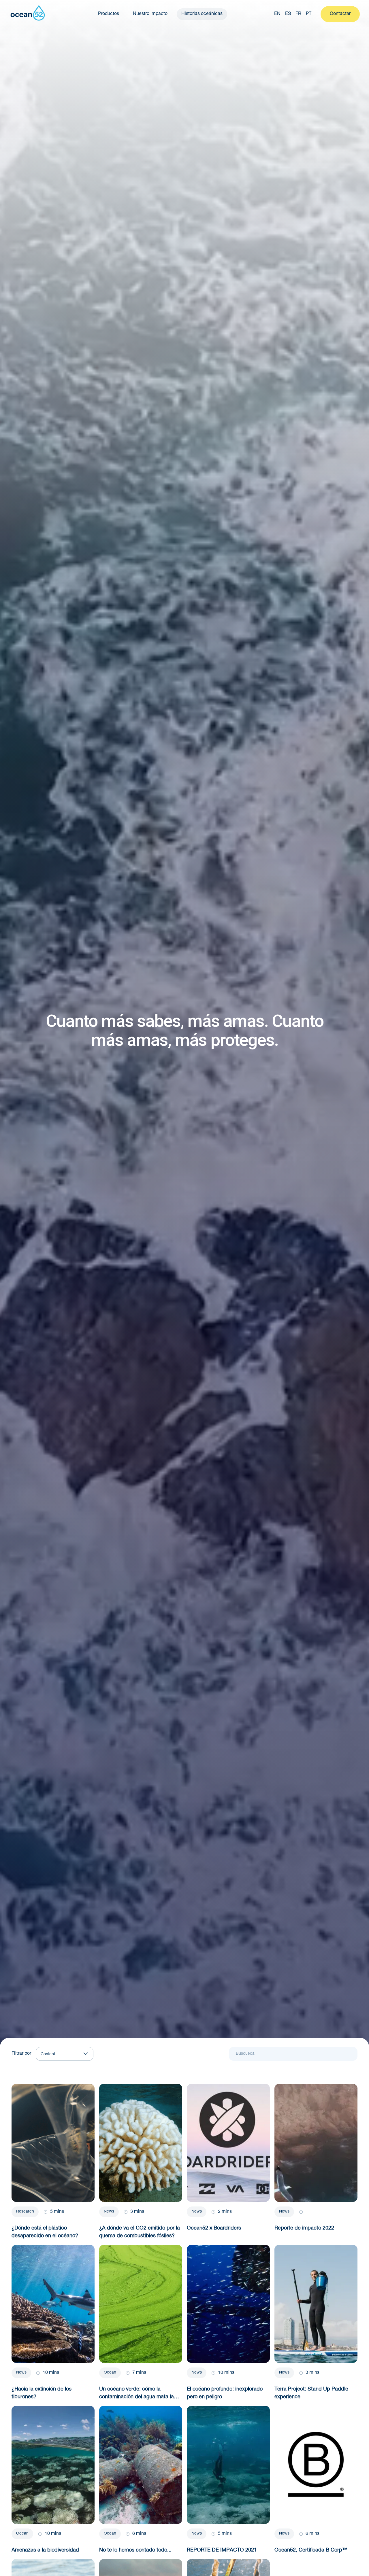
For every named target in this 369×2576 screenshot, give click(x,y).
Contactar (340, 14)
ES (288, 14)
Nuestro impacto (150, 14)
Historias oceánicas (202, 14)
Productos (109, 14)
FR (298, 14)
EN (277, 14)
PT (309, 14)
